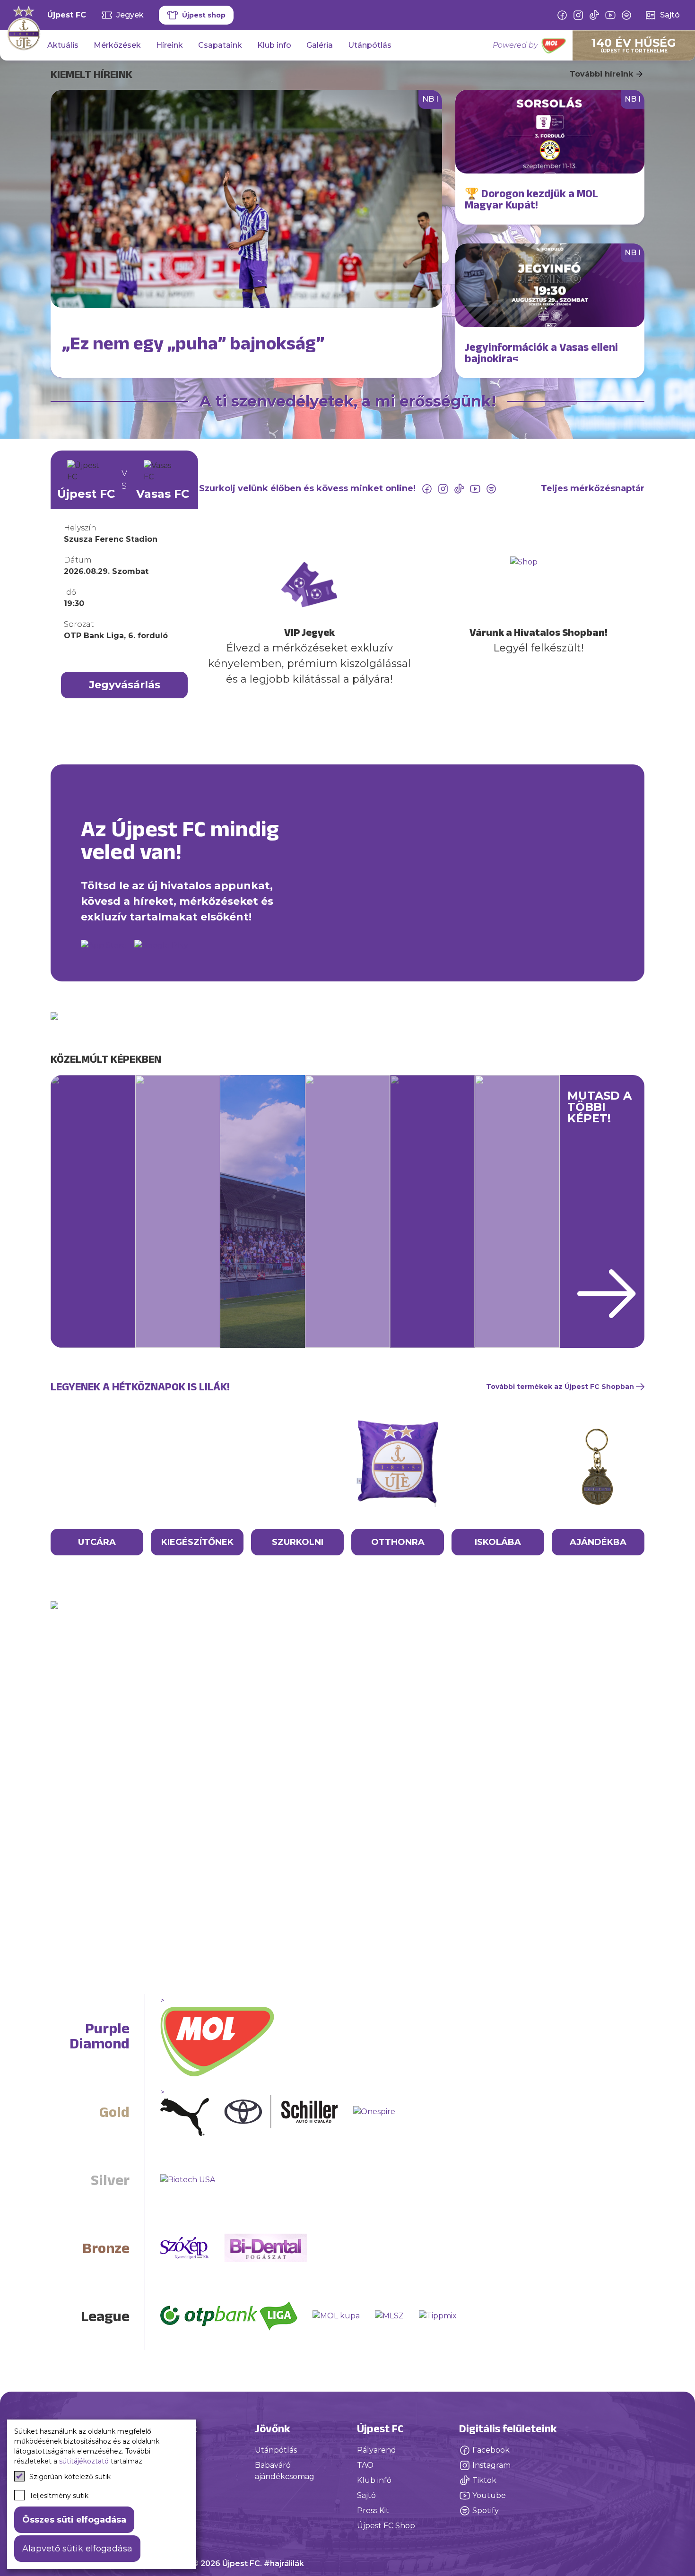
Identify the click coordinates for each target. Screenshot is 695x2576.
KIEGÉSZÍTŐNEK (197, 1542)
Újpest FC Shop (386, 2526)
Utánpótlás (370, 45)
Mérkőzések (117, 45)
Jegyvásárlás (125, 685)
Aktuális (63, 45)
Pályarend (377, 2450)
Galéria (320, 45)
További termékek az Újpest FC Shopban (560, 1387)
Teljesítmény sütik (59, 2496)
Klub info (274, 45)
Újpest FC (67, 15)
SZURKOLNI (298, 1542)
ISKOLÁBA (498, 1542)
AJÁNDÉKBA (598, 1542)
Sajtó (366, 2495)
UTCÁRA (97, 1542)
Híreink (169, 45)
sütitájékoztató (84, 2461)
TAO (365, 2465)
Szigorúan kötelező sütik (70, 2477)
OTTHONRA (398, 1542)
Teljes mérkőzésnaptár (593, 488)
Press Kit (373, 2511)
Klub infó (374, 2480)
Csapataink (220, 45)
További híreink (601, 74)
